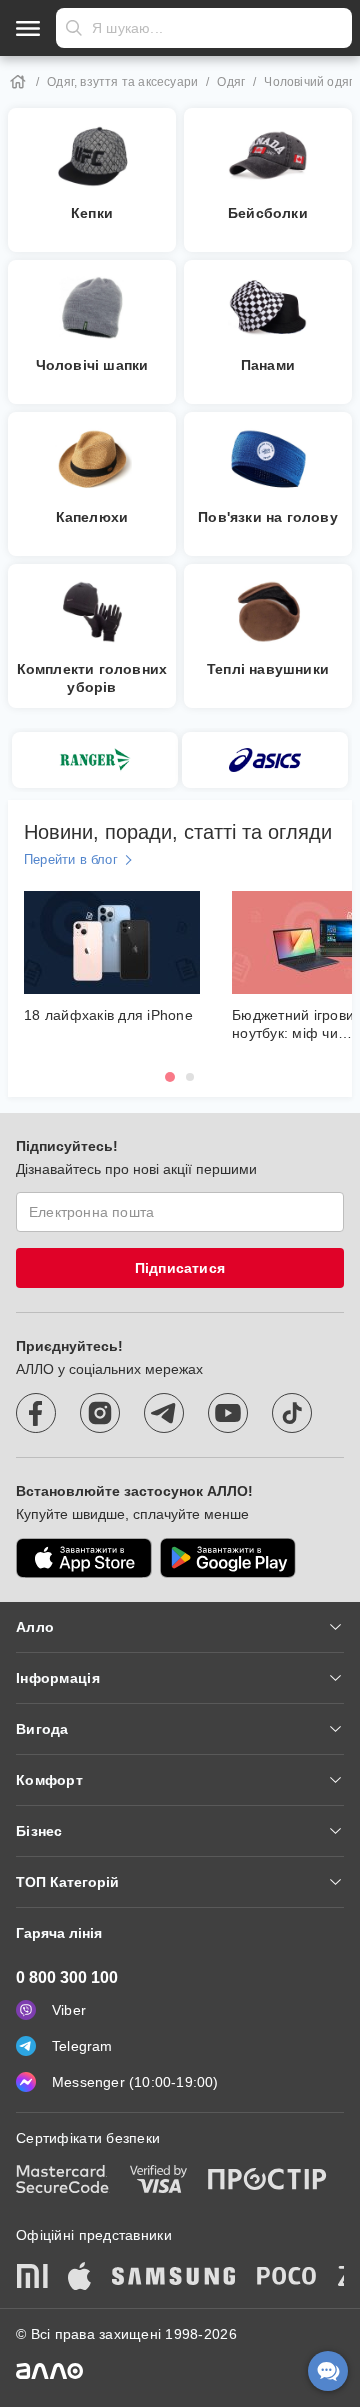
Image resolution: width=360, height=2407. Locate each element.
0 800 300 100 (67, 1977)
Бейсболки (268, 213)
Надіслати (74, 28)
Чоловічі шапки (92, 365)
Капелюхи (92, 517)
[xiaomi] (32, 2278)
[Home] (18, 82)
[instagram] (100, 1413)
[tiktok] (292, 1413)
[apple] (80, 2278)
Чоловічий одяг (308, 82)
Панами (268, 365)
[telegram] (164, 1413)
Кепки (92, 213)
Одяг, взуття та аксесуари (122, 82)
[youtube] (228, 1413)
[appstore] (84, 1558)
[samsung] (174, 2278)
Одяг (231, 82)
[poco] (287, 2278)
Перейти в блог (71, 859)
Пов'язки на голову (268, 517)
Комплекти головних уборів (92, 678)
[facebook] (36, 1413)
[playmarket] (228, 1558)
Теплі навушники (268, 669)
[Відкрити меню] (28, 28)
